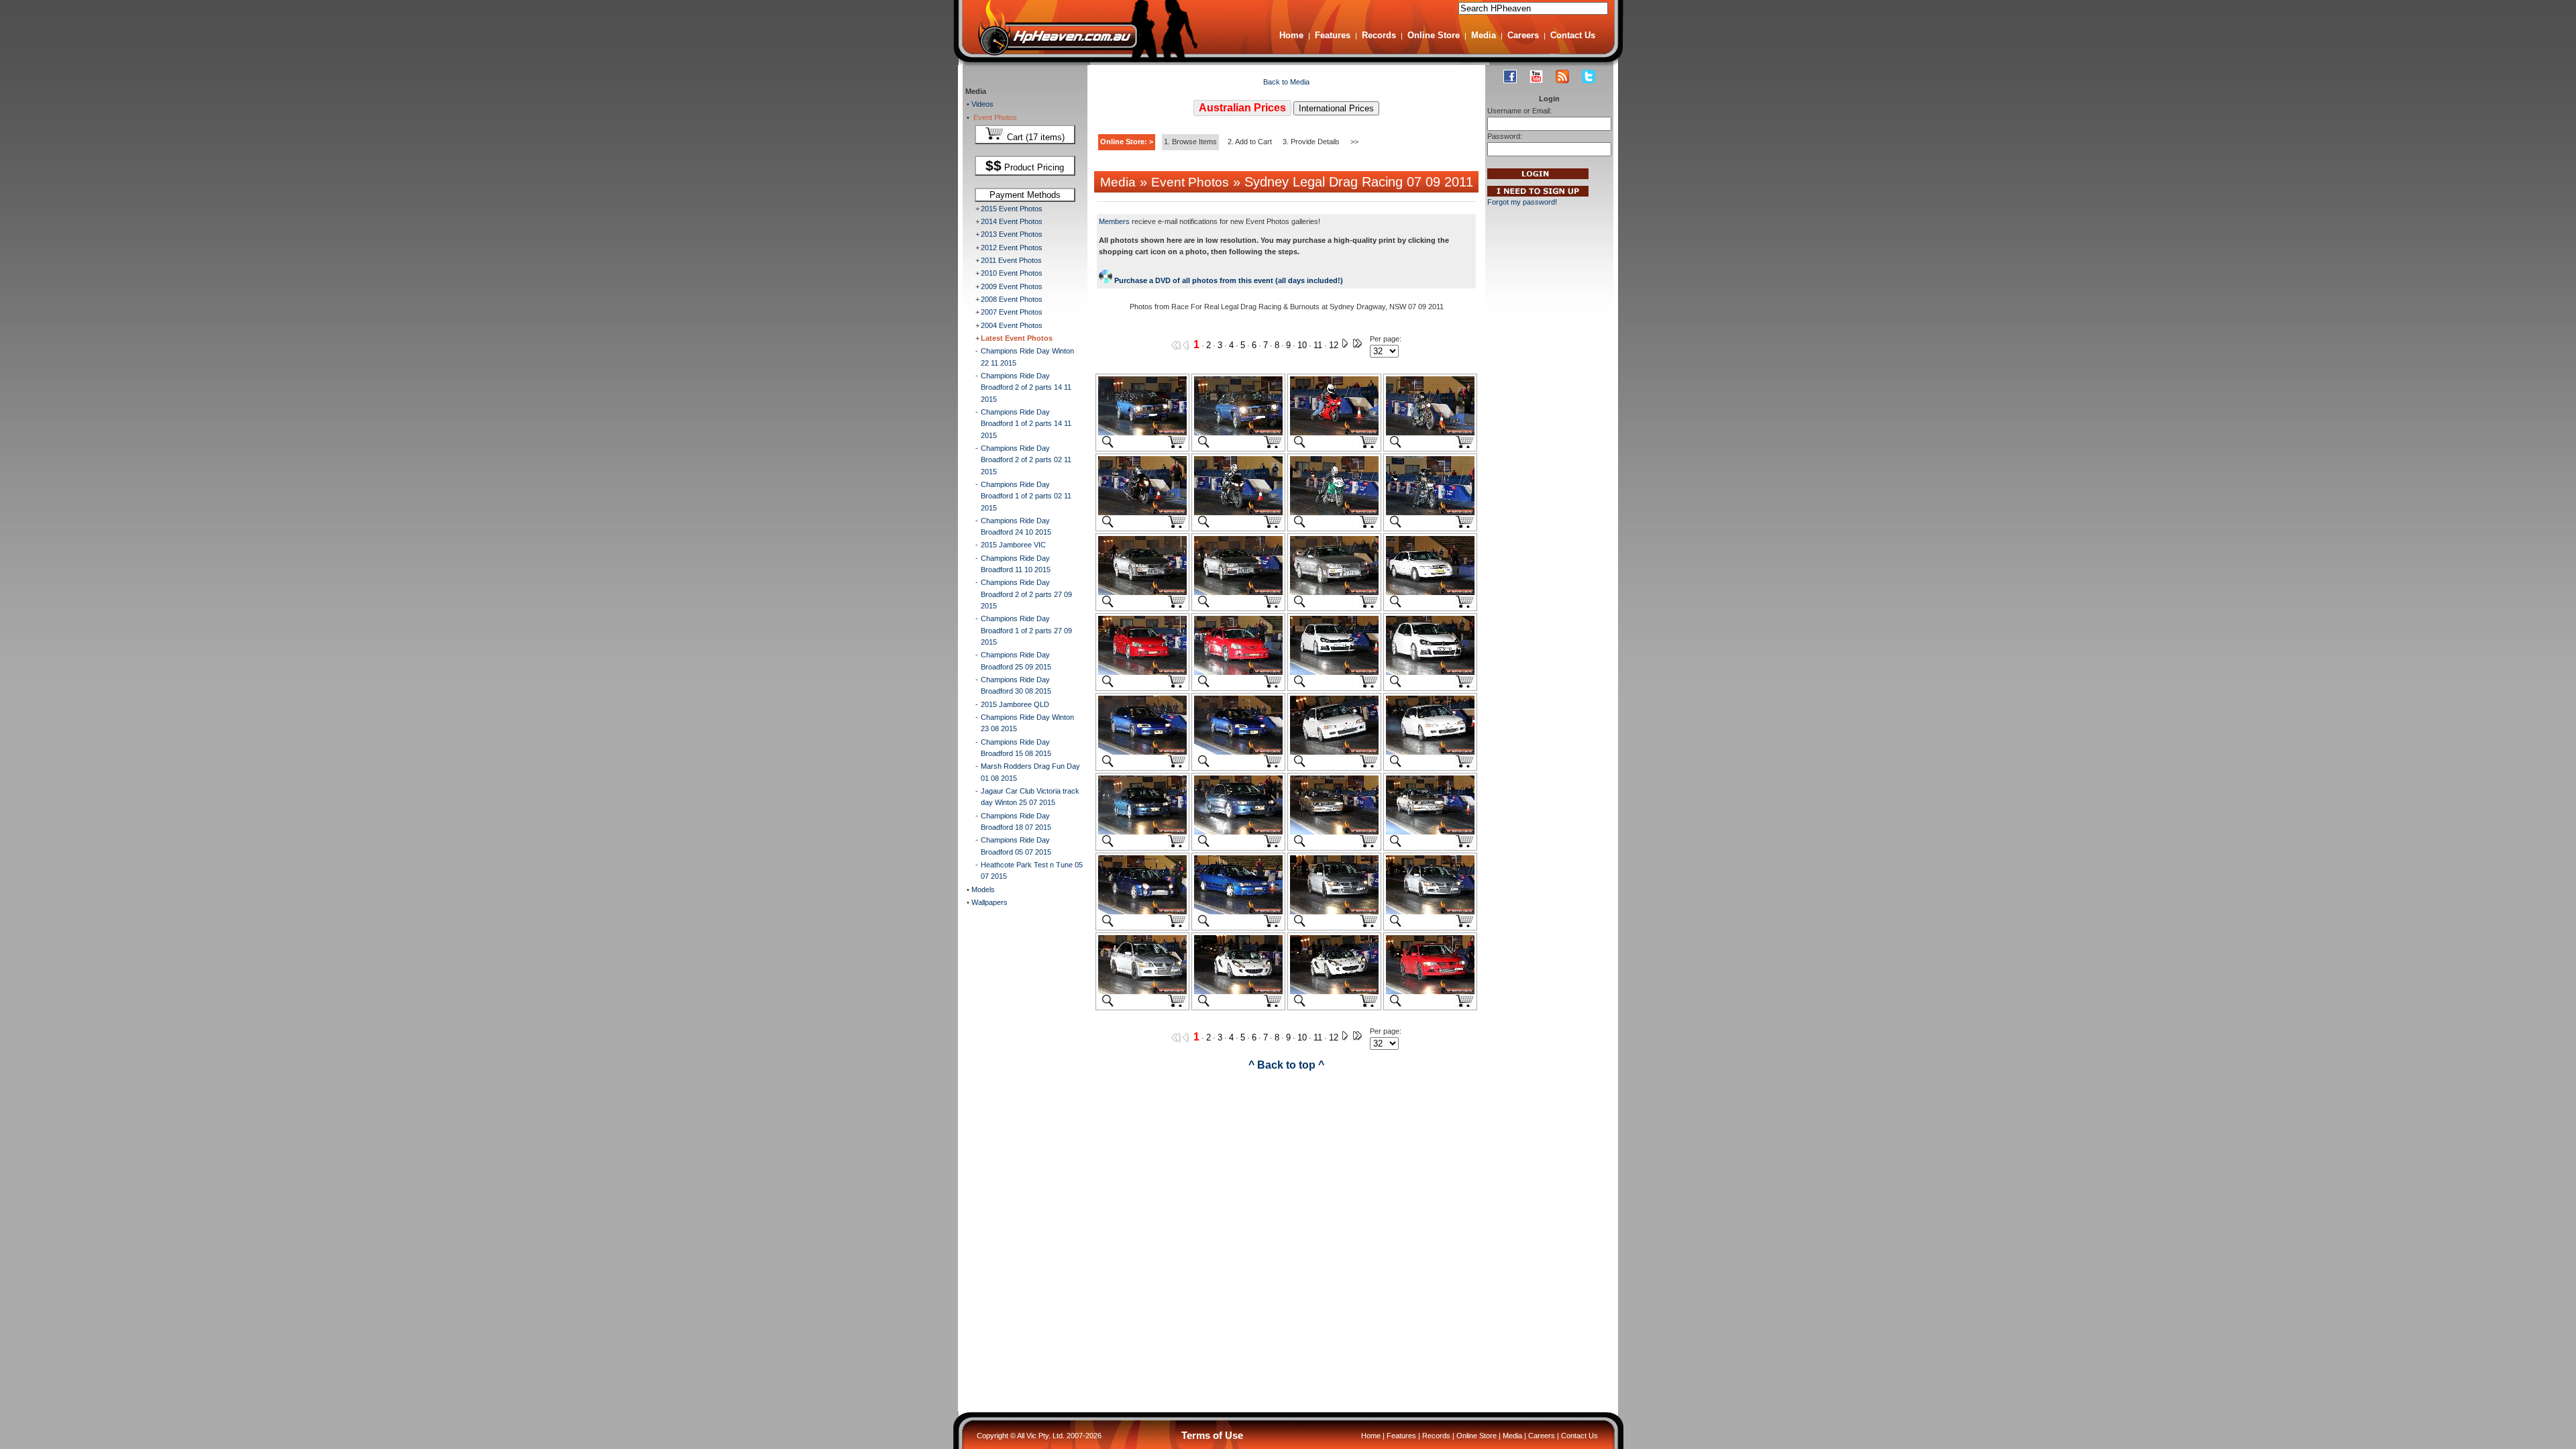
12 (1334, 345)
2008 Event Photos (1012, 299)
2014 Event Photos (1012, 221)
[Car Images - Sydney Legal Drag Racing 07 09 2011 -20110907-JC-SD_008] (1238, 513)
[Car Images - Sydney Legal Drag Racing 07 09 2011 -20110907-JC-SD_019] (1142, 752)
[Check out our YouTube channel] (1536, 76)
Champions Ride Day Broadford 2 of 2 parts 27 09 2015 (1026, 594)
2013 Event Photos (1012, 234)
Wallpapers (988, 902)
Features (1333, 35)
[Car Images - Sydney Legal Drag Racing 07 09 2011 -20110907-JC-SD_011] (1142, 592)
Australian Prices (1242, 108)
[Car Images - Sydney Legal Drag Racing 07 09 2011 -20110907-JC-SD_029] (1142, 912)
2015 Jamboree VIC (1013, 545)
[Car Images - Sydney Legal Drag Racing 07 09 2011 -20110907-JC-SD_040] (1430, 991)
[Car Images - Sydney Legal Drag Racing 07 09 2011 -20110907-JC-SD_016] (1238, 672)
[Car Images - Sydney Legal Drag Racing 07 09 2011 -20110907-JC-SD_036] (1238, 991)
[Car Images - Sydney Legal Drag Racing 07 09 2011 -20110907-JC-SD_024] (1142, 832)
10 (1302, 345)
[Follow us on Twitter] (1589, 76)
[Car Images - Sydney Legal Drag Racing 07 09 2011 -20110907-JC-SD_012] (1238, 592)
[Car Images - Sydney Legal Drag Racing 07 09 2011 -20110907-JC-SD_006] (1430, 433)
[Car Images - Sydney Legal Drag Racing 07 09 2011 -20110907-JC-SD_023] (1430, 752)
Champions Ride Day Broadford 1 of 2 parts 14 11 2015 (1026, 424)
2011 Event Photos (1011, 260)
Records (1379, 35)
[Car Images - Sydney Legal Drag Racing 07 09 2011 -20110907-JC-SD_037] (1334, 991)
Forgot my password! (1522, 202)
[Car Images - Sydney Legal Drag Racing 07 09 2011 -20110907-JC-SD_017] (1334, 672)
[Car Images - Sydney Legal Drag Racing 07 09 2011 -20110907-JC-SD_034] (1430, 912)
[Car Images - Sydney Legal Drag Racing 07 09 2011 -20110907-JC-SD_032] (1238, 912)
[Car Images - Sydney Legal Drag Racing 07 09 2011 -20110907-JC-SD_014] (1430, 592)
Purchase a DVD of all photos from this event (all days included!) (1228, 280)
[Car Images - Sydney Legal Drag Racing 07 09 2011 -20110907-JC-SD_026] (1238, 832)
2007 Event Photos (1012, 312)
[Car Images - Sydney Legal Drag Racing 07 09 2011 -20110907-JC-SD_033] (1334, 912)
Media (1484, 35)
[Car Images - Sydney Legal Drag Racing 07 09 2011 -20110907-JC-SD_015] (1142, 672)
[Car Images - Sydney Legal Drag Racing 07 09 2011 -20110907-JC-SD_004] (1334, 433)
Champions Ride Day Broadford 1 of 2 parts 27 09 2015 (1026, 630)
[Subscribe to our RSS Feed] (1562, 76)
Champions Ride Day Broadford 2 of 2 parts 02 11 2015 (1026, 460)
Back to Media (1286, 82)
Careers (1523, 35)
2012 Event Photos (1012, 248)
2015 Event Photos (1012, 209)
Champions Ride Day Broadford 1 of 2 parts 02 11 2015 (1026, 496)
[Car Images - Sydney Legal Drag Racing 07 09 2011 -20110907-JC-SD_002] (1238, 433)
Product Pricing (1025, 166)
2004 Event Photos (1012, 325)
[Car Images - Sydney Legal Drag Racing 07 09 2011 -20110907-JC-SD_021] (1334, 752)
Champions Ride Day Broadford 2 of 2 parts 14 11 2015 (1026, 387)
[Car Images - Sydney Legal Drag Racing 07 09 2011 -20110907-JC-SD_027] (1334, 832)
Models (982, 890)
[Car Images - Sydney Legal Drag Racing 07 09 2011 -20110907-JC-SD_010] (1430, 513)
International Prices (1336, 108)
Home (1291, 35)
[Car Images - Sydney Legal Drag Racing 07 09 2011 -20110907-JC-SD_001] (1142, 433)
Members (1114, 221)
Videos (981, 104)
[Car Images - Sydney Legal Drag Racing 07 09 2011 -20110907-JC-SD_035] (1142, 991)
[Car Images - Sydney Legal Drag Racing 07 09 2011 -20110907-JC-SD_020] (1238, 752)
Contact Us (1573, 35)
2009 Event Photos (1012, 286)
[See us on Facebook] (1510, 76)
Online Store (1434, 35)
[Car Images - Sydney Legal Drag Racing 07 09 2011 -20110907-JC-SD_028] (1430, 832)
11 (1318, 345)
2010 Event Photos (1012, 273)
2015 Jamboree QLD (1015, 704)
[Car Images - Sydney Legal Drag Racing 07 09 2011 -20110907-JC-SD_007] (1142, 513)
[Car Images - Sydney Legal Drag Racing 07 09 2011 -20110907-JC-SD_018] (1430, 672)
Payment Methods (1025, 195)
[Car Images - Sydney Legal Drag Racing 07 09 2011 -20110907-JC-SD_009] (1334, 513)
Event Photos (993, 117)
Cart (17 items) (1034, 137)
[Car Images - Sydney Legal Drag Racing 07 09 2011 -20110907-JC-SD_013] (1334, 592)
